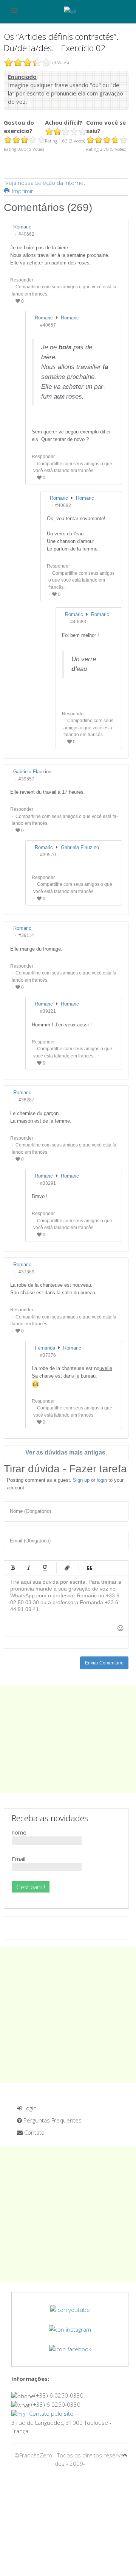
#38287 (26, 1100)
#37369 (26, 1272)
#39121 (48, 1011)
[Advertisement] (68, 1739)
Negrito (13, 1568)
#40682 (63, 505)
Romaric (70, 318)
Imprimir (22, 191)
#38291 (48, 1183)
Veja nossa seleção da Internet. (46, 183)
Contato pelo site (50, 2413)
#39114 (26, 935)
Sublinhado (45, 1568)
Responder (22, 280)
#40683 (78, 622)
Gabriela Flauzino (80, 847)
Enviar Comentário (104, 1663)
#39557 (26, 779)
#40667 (48, 325)
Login (29, 2108)
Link (67, 1568)
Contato (34, 2132)
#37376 (48, 1355)
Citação (89, 1568)
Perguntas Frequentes (52, 2120)
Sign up (81, 1480)
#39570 (48, 855)
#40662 (26, 234)
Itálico (29, 1568)
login (102, 1480)
